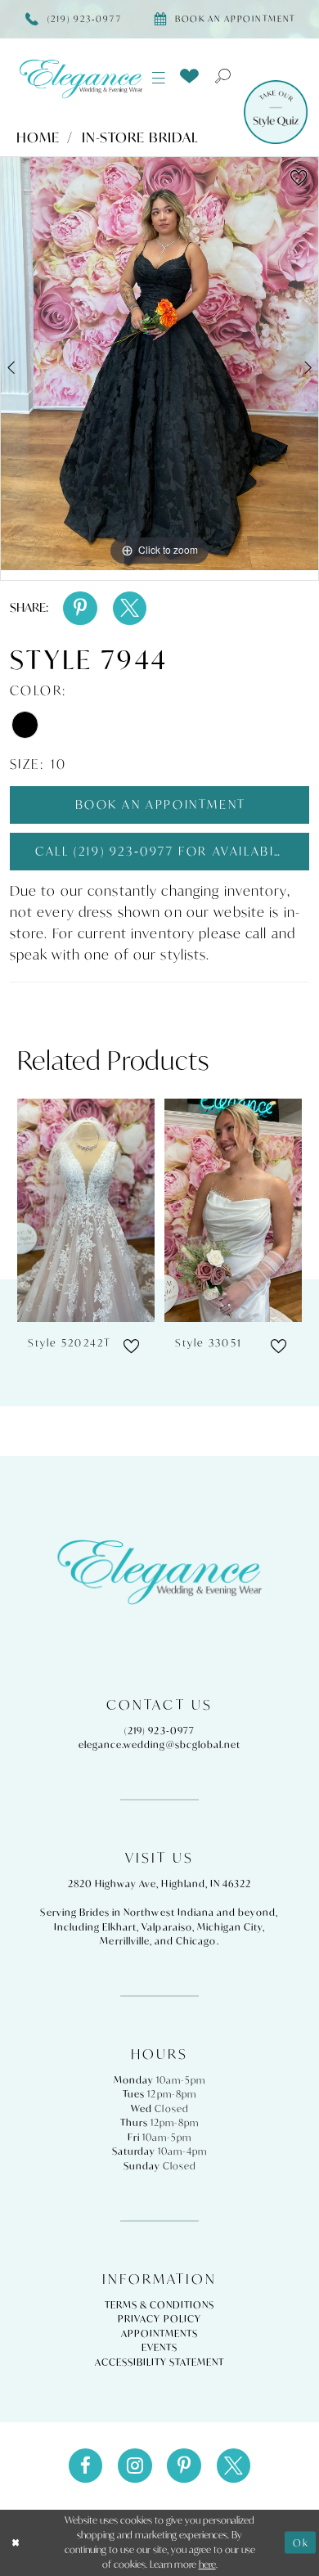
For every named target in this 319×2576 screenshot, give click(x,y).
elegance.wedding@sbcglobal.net (159, 1744)
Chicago (196, 1941)
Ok (301, 2543)
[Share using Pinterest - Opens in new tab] (80, 609)
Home (38, 137)
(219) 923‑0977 (159, 1731)
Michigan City (230, 1927)
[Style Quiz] (276, 112)
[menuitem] (159, 78)
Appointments (160, 2333)
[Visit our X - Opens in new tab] (234, 2466)
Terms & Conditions (160, 2305)
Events (159, 2347)
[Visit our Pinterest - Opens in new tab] (184, 2466)
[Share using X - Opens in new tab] (130, 609)
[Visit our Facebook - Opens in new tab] (86, 2466)
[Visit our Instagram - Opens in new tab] (135, 2466)
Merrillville (125, 1941)
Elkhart (119, 1927)
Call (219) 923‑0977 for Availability (169, 851)
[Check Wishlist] (189, 77)
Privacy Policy (159, 2319)
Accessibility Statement (160, 2362)
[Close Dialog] (16, 2542)
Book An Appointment (161, 805)
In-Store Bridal (140, 137)
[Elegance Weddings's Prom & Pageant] (81, 79)
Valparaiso (166, 1927)
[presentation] (86, 1210)
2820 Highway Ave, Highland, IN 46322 (160, 1884)
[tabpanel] (159, 364)
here (207, 2564)
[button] (159, 78)
